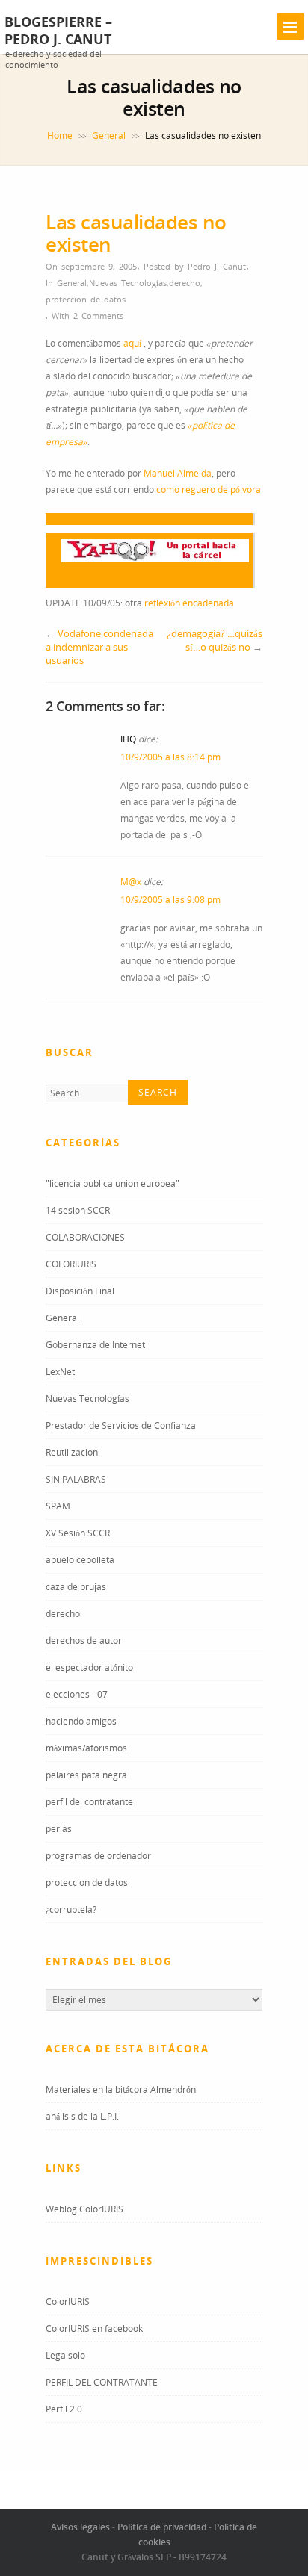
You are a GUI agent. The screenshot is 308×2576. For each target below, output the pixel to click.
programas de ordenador (98, 1856)
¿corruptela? (71, 1909)
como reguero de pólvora (209, 490)
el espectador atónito (89, 1667)
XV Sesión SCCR (78, 1533)
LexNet (60, 1372)
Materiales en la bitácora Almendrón (121, 2089)
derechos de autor (84, 1641)
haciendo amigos (81, 1721)
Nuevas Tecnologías (128, 283)
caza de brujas (76, 1587)
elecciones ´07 (77, 1694)
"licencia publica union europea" (113, 1183)
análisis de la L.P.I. (82, 2116)
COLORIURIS (71, 1264)
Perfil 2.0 (64, 2409)
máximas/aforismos (86, 1748)
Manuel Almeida (178, 473)
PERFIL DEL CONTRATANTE (102, 2382)
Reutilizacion (72, 1452)
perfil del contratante (89, 1802)
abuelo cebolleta (80, 1560)
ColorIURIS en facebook (94, 2328)
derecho (185, 283)
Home (60, 136)
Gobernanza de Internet (95, 1345)
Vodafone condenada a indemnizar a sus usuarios (99, 647)
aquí (133, 343)
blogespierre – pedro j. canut (58, 31)
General (109, 136)
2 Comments (98, 316)
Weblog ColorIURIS (84, 2209)
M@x (131, 882)
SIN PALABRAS (76, 1479)
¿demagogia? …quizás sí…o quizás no (215, 640)
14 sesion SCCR (78, 1210)
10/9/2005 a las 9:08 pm (170, 900)
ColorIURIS (68, 2302)
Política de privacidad (162, 2527)
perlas (59, 1829)
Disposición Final (80, 1291)
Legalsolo (65, 2355)
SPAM (58, 1506)
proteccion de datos (86, 299)
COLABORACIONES (85, 1237)
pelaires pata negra (86, 1775)
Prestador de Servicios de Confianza (121, 1425)
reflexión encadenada (189, 603)
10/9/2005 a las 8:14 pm (170, 757)
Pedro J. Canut (217, 266)
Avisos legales (80, 2527)
